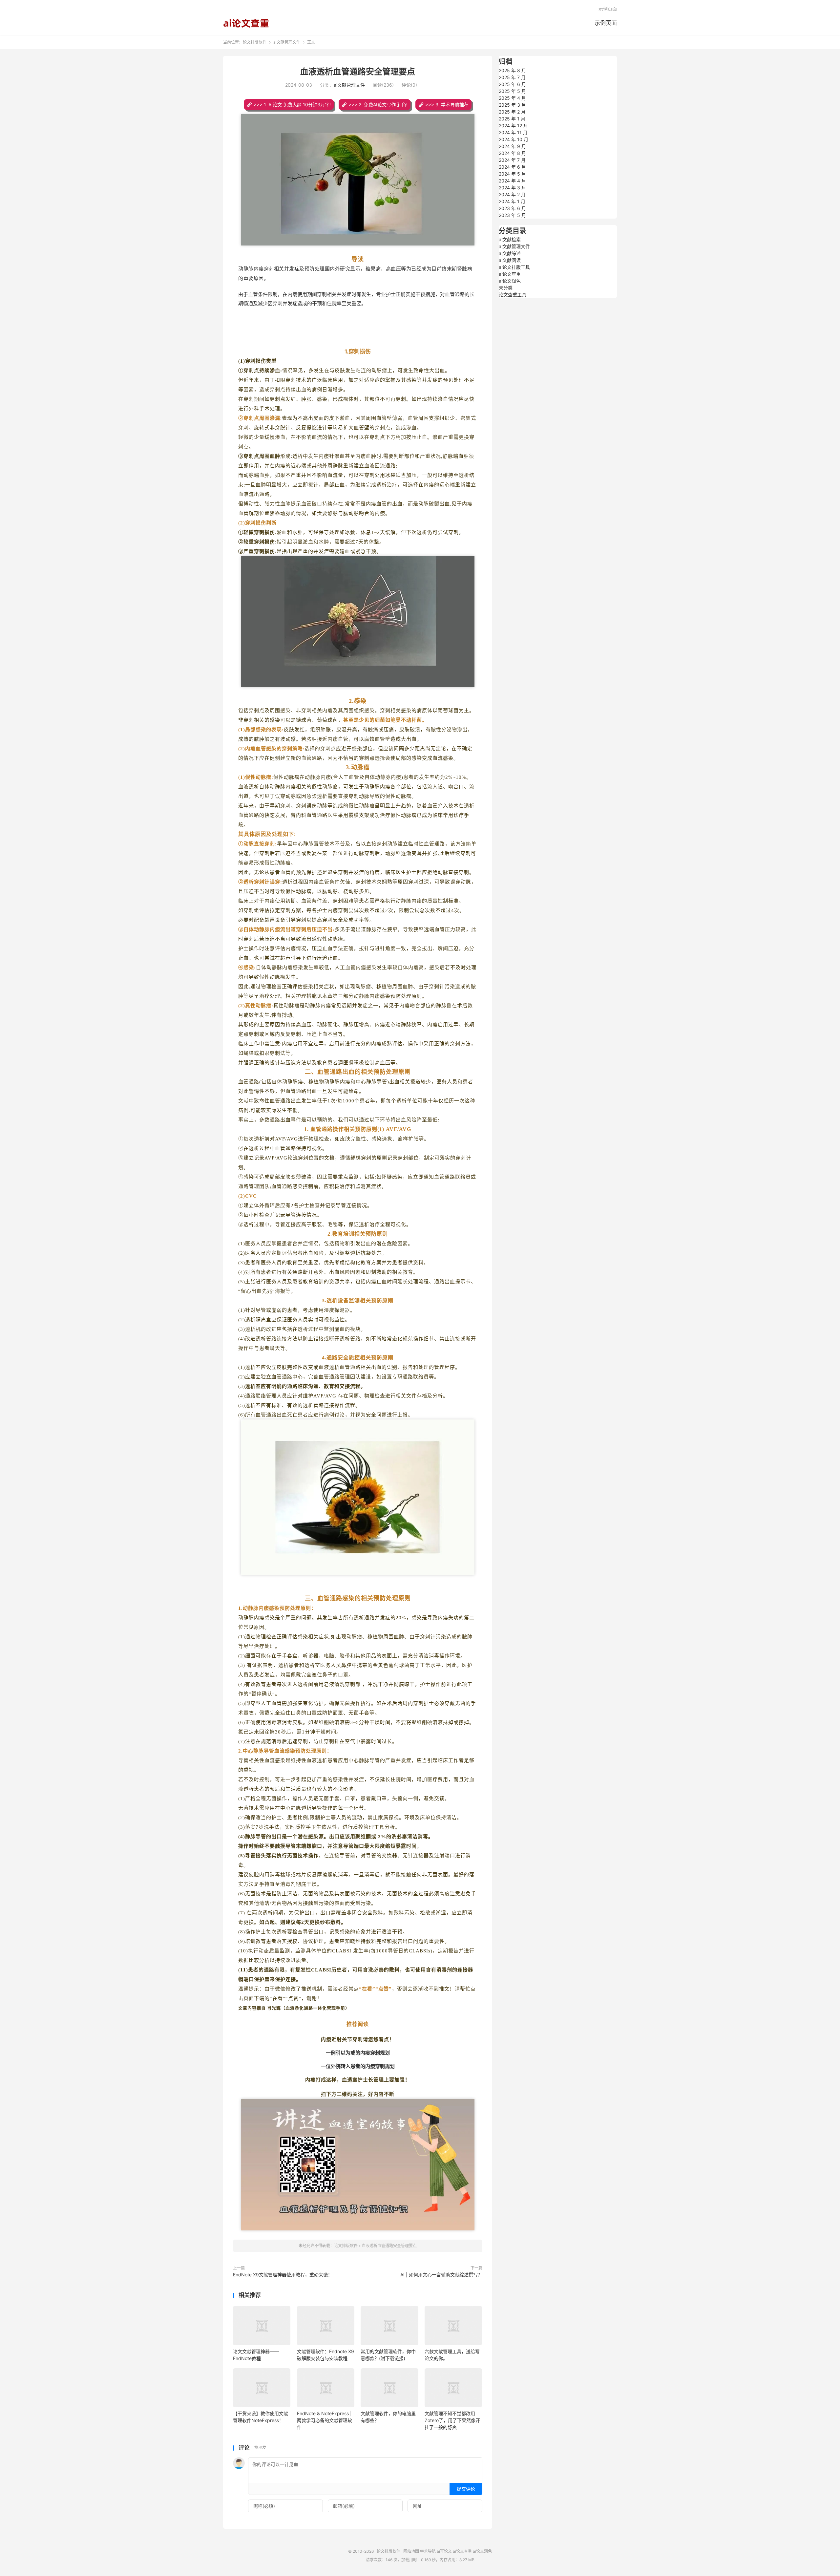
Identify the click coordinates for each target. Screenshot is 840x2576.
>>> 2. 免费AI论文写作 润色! (378, 105)
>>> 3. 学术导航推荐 (447, 105)
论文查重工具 (513, 295)
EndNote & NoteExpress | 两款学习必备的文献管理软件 (325, 2420)
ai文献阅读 (510, 260)
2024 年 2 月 (512, 194)
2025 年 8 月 (512, 70)
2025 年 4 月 (512, 98)
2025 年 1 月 (512, 119)
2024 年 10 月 (514, 139)
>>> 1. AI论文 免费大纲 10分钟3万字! (292, 105)
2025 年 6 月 (512, 84)
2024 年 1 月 (512, 201)
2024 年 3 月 (512, 188)
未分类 (506, 288)
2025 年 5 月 (512, 91)
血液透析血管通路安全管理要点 (358, 72)
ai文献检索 (510, 239)
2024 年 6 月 (512, 167)
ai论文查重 (510, 274)
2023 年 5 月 (512, 215)
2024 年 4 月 (512, 181)
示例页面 (606, 23)
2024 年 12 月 (513, 126)
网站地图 (411, 2551)
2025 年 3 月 (512, 105)
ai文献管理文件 (287, 42)
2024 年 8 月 (512, 153)
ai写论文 (444, 2551)
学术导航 (428, 2551)
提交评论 (466, 2489)
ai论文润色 (510, 281)
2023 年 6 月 (512, 208)
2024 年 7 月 (512, 160)
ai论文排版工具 (514, 267)
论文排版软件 (246, 23)
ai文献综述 (510, 253)
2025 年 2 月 (512, 112)
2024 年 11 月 (513, 132)
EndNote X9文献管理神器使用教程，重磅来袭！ (283, 2275)
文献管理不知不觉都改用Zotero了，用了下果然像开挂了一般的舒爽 (452, 2420)
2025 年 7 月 (512, 77)
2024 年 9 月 (512, 146)
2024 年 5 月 (512, 174)
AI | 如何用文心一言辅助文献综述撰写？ (441, 2275)
